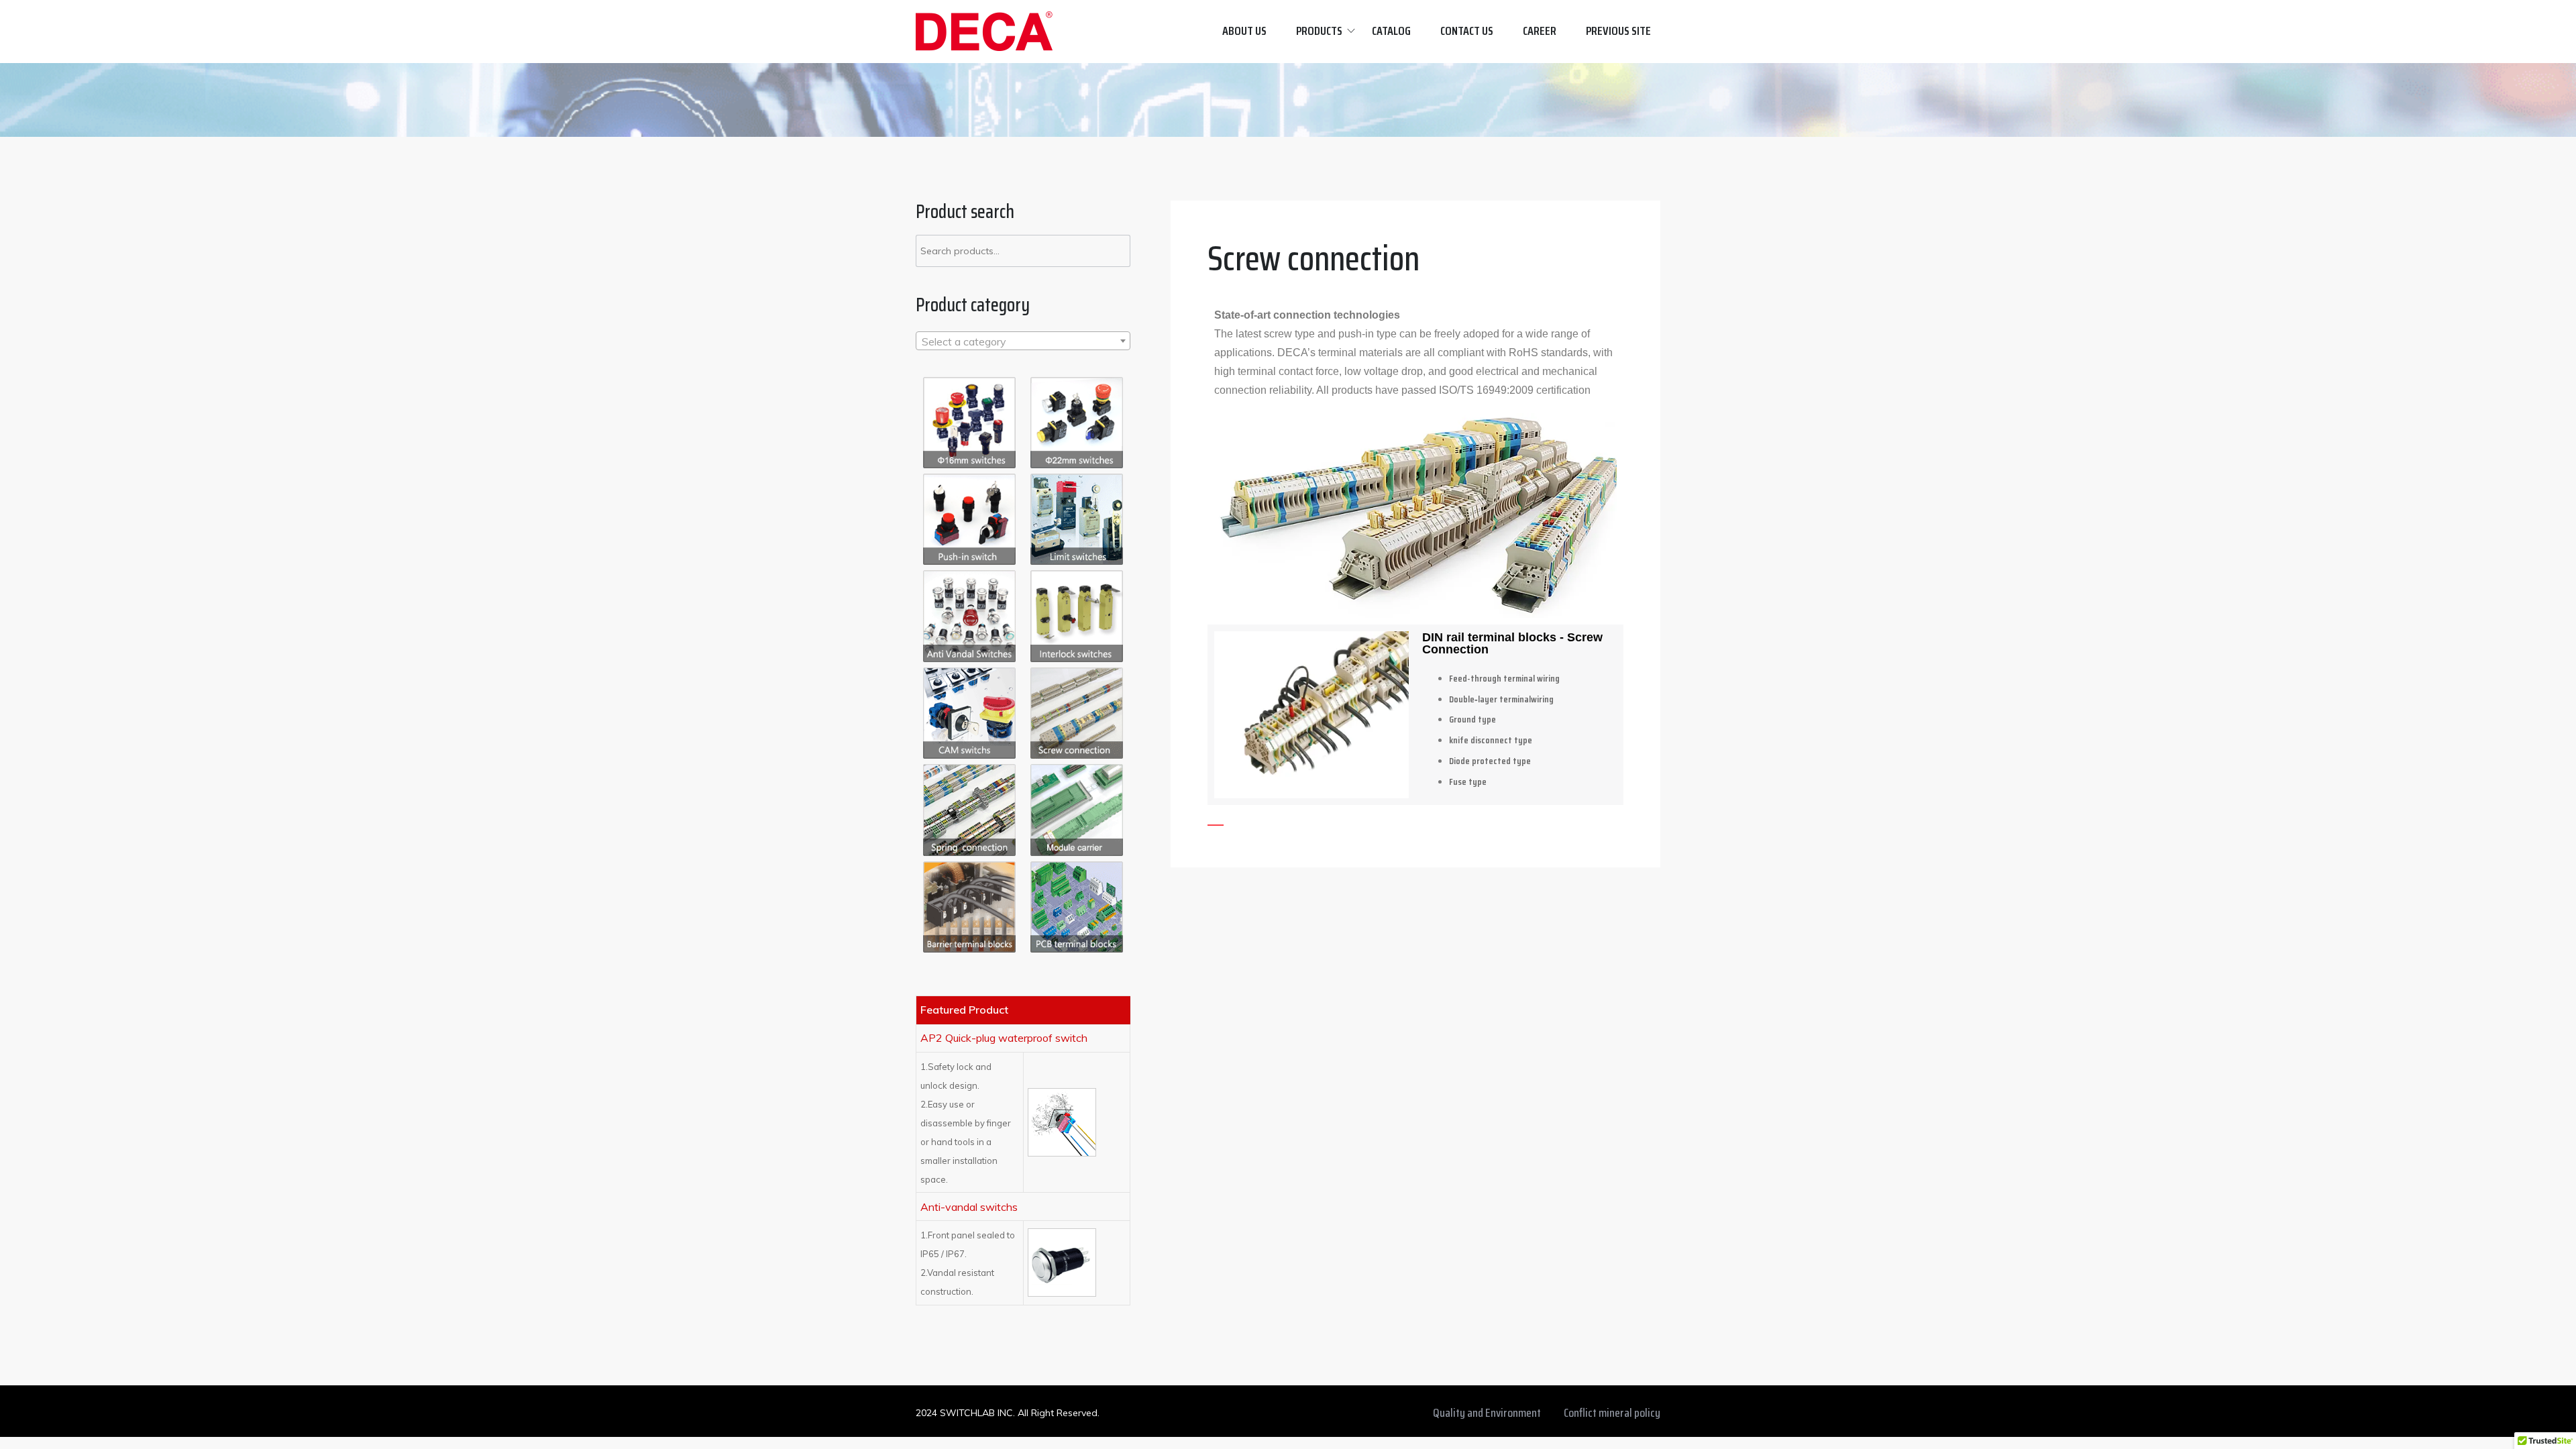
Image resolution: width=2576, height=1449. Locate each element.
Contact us (1467, 31)
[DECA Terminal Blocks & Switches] (984, 31)
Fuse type (1468, 782)
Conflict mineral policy (1612, 1413)
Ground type (1472, 719)
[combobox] (1023, 341)
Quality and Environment (1487, 1413)
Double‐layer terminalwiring (1501, 699)
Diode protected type (1490, 761)
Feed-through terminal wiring (1504, 678)
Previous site (1618, 31)
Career (1540, 31)
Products (1319, 31)
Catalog (1391, 31)
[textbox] (1023, 341)
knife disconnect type (1491, 740)
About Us (1244, 31)
